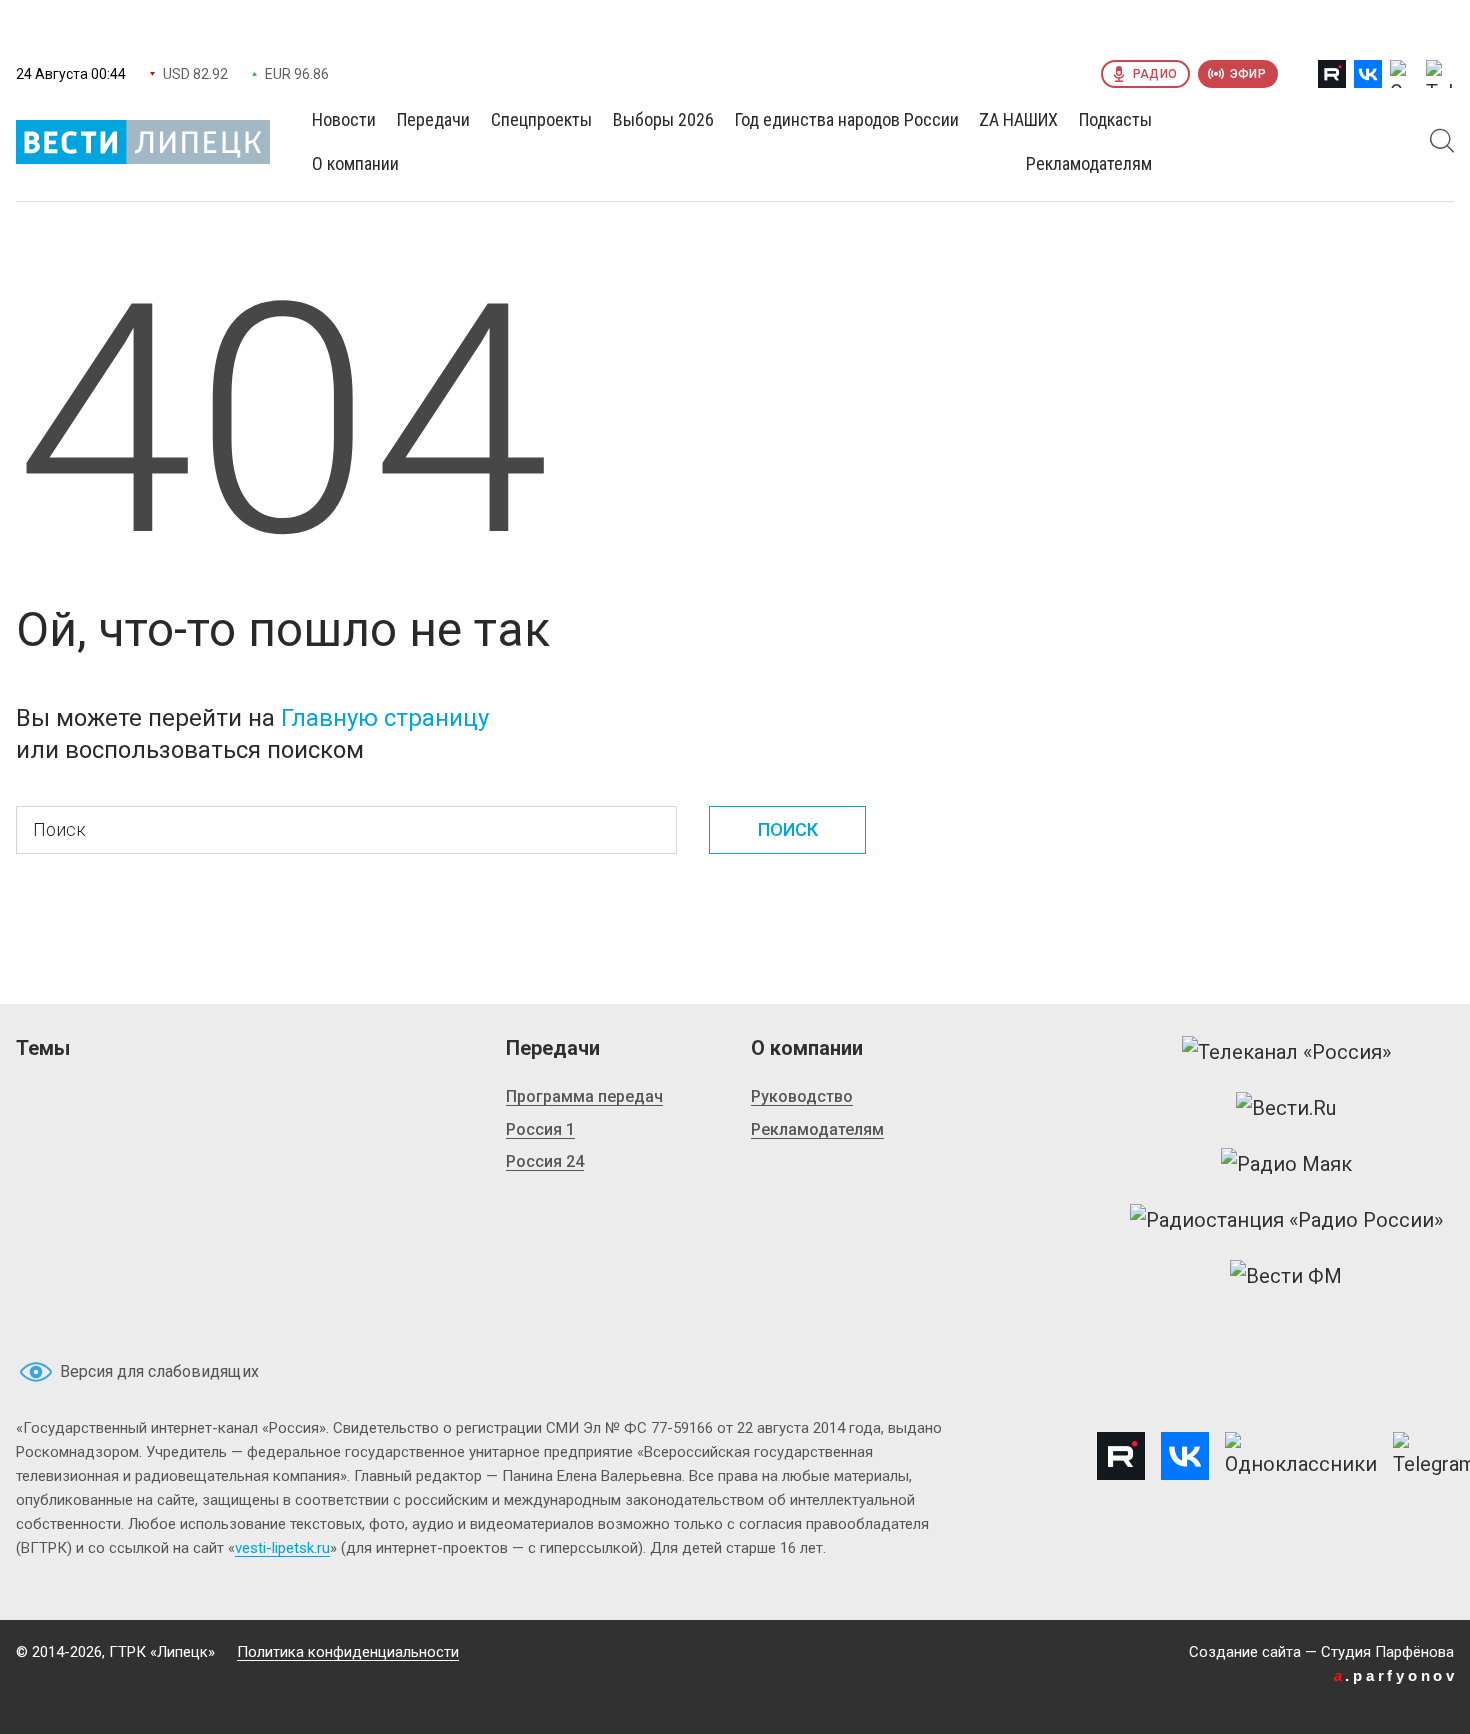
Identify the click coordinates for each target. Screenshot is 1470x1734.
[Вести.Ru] (1286, 1108)
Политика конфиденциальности (348, 1652)
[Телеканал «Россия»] (1286, 1052)
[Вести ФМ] (1286, 1276)
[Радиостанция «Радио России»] (1286, 1220)
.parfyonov (1396, 1675)
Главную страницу (385, 718)
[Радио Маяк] (1286, 1164)
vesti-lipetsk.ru (282, 1548)
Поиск (788, 829)
